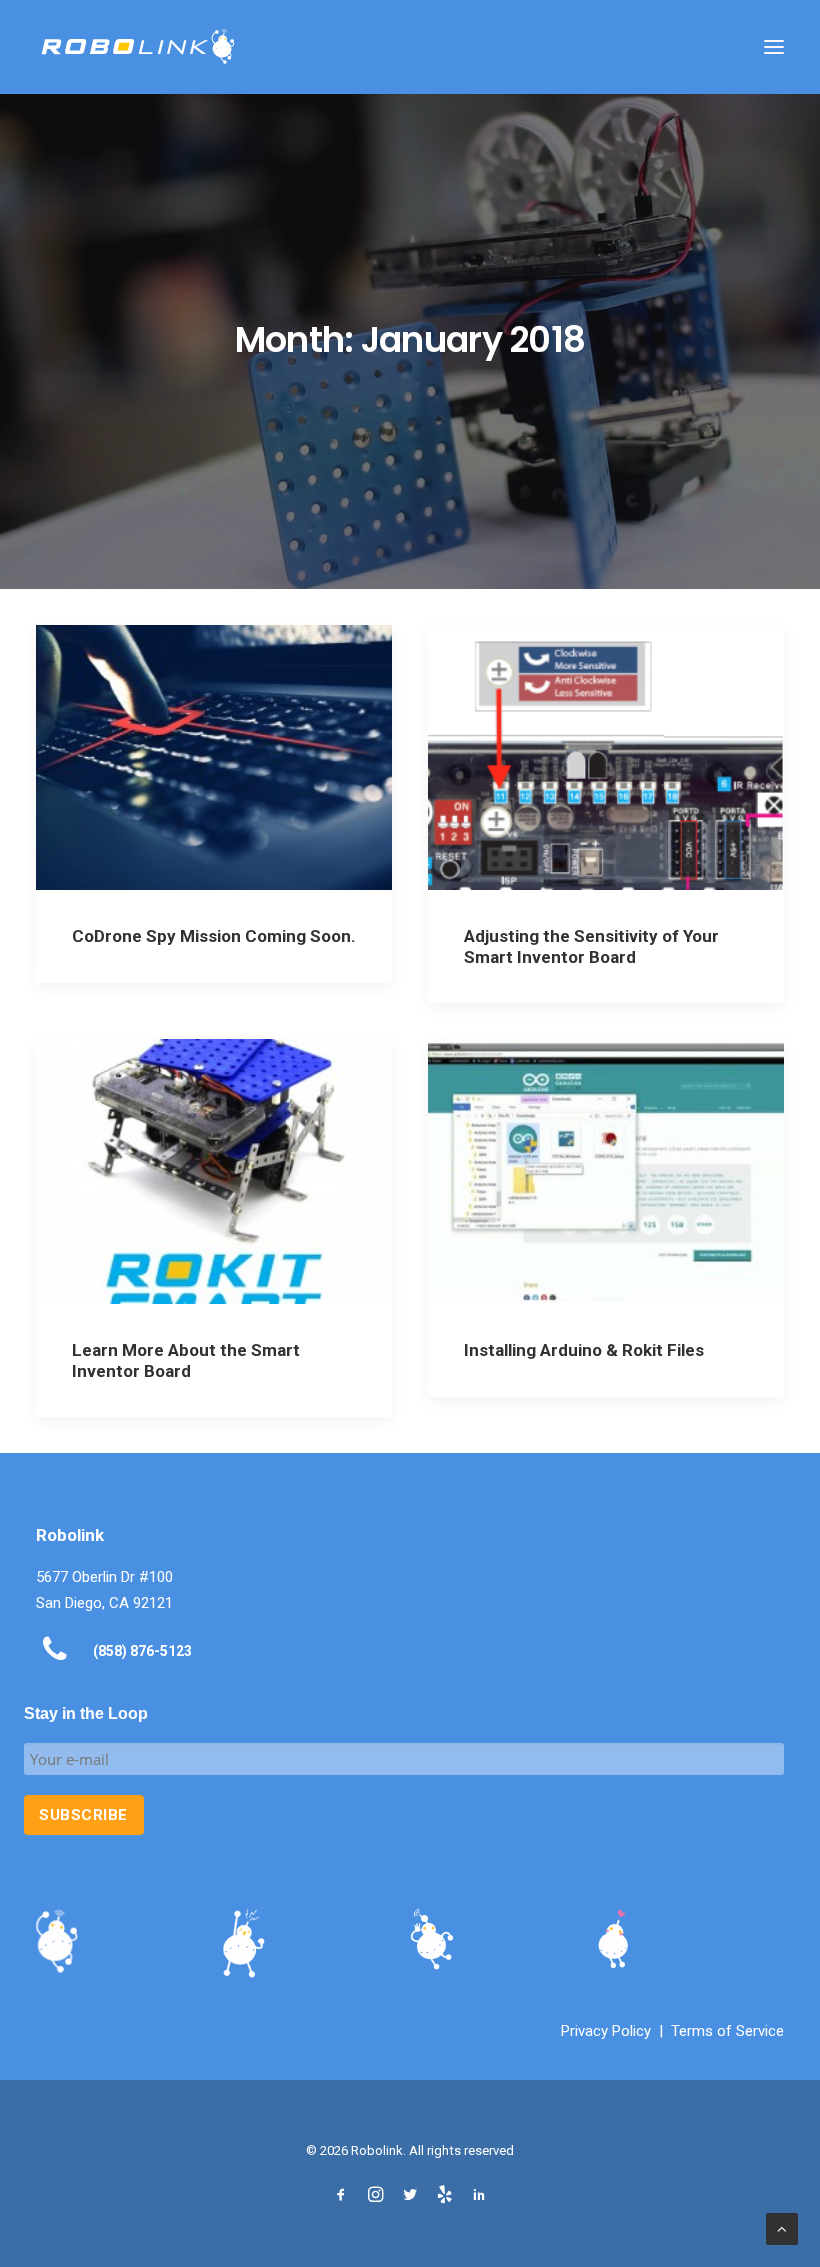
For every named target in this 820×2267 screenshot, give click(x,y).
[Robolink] (138, 47)
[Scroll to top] (782, 2228)
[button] (774, 47)
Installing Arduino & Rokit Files (584, 1350)
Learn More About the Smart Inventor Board (186, 1360)
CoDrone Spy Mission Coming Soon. (214, 936)
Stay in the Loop (86, 1713)
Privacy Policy (606, 2031)
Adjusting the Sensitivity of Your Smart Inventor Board (591, 946)
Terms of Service (727, 2031)
